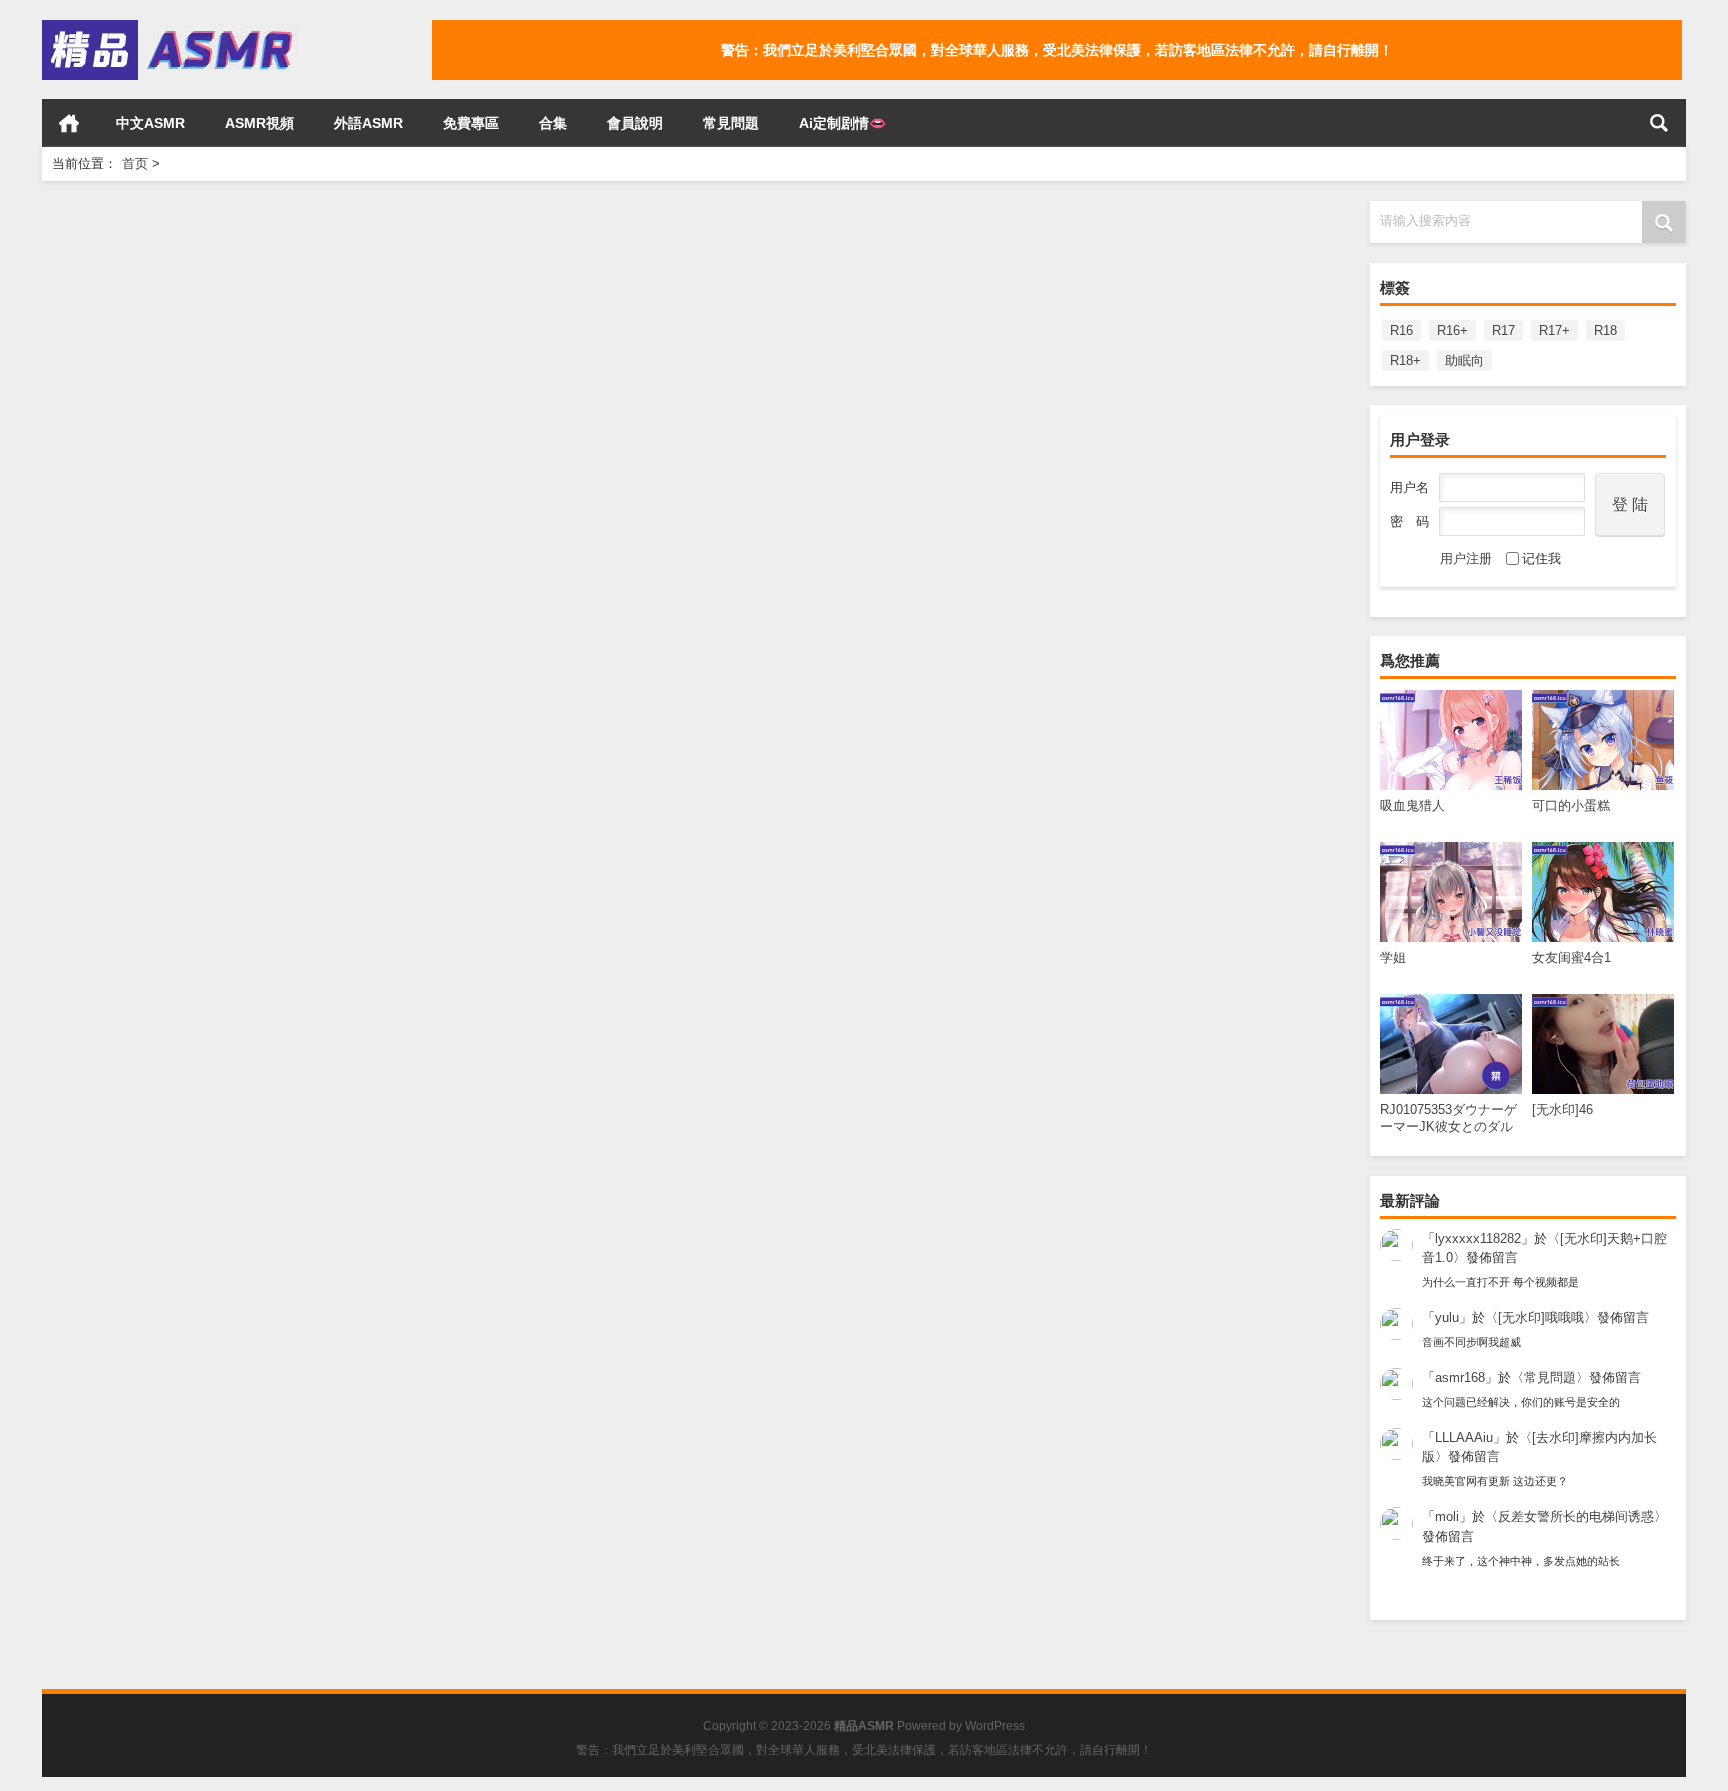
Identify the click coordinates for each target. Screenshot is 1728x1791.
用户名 (1409, 487)
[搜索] (1659, 123)
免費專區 (471, 123)
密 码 (1409, 521)
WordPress (995, 1726)
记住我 (1541, 558)
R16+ (1452, 330)
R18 (1605, 330)
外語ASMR (368, 123)
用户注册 (1466, 558)
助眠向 (1464, 360)
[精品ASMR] (170, 26)
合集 (553, 123)
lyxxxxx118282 (1478, 1238)
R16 (1401, 330)
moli (1447, 1516)
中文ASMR (150, 123)
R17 (1503, 330)
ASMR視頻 (259, 123)
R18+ (1405, 360)
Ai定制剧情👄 (842, 123)
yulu (1447, 1317)
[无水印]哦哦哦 (1541, 1317)
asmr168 (1460, 1377)
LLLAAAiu (1464, 1437)
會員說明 (635, 123)
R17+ (1554, 330)
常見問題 (731, 123)
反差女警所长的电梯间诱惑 (1576, 1516)
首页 (69, 123)
